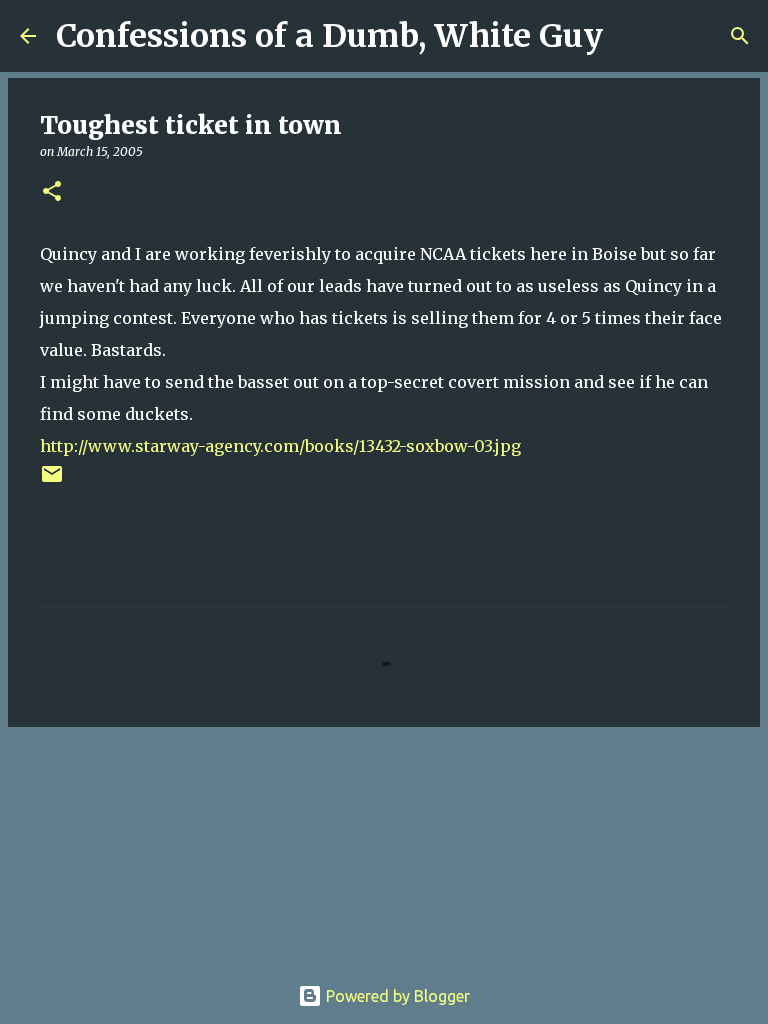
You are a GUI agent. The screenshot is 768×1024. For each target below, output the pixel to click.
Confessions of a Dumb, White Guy (329, 36)
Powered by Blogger (396, 996)
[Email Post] (52, 481)
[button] (52, 192)
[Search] (631, 36)
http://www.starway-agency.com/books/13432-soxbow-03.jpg (280, 446)
